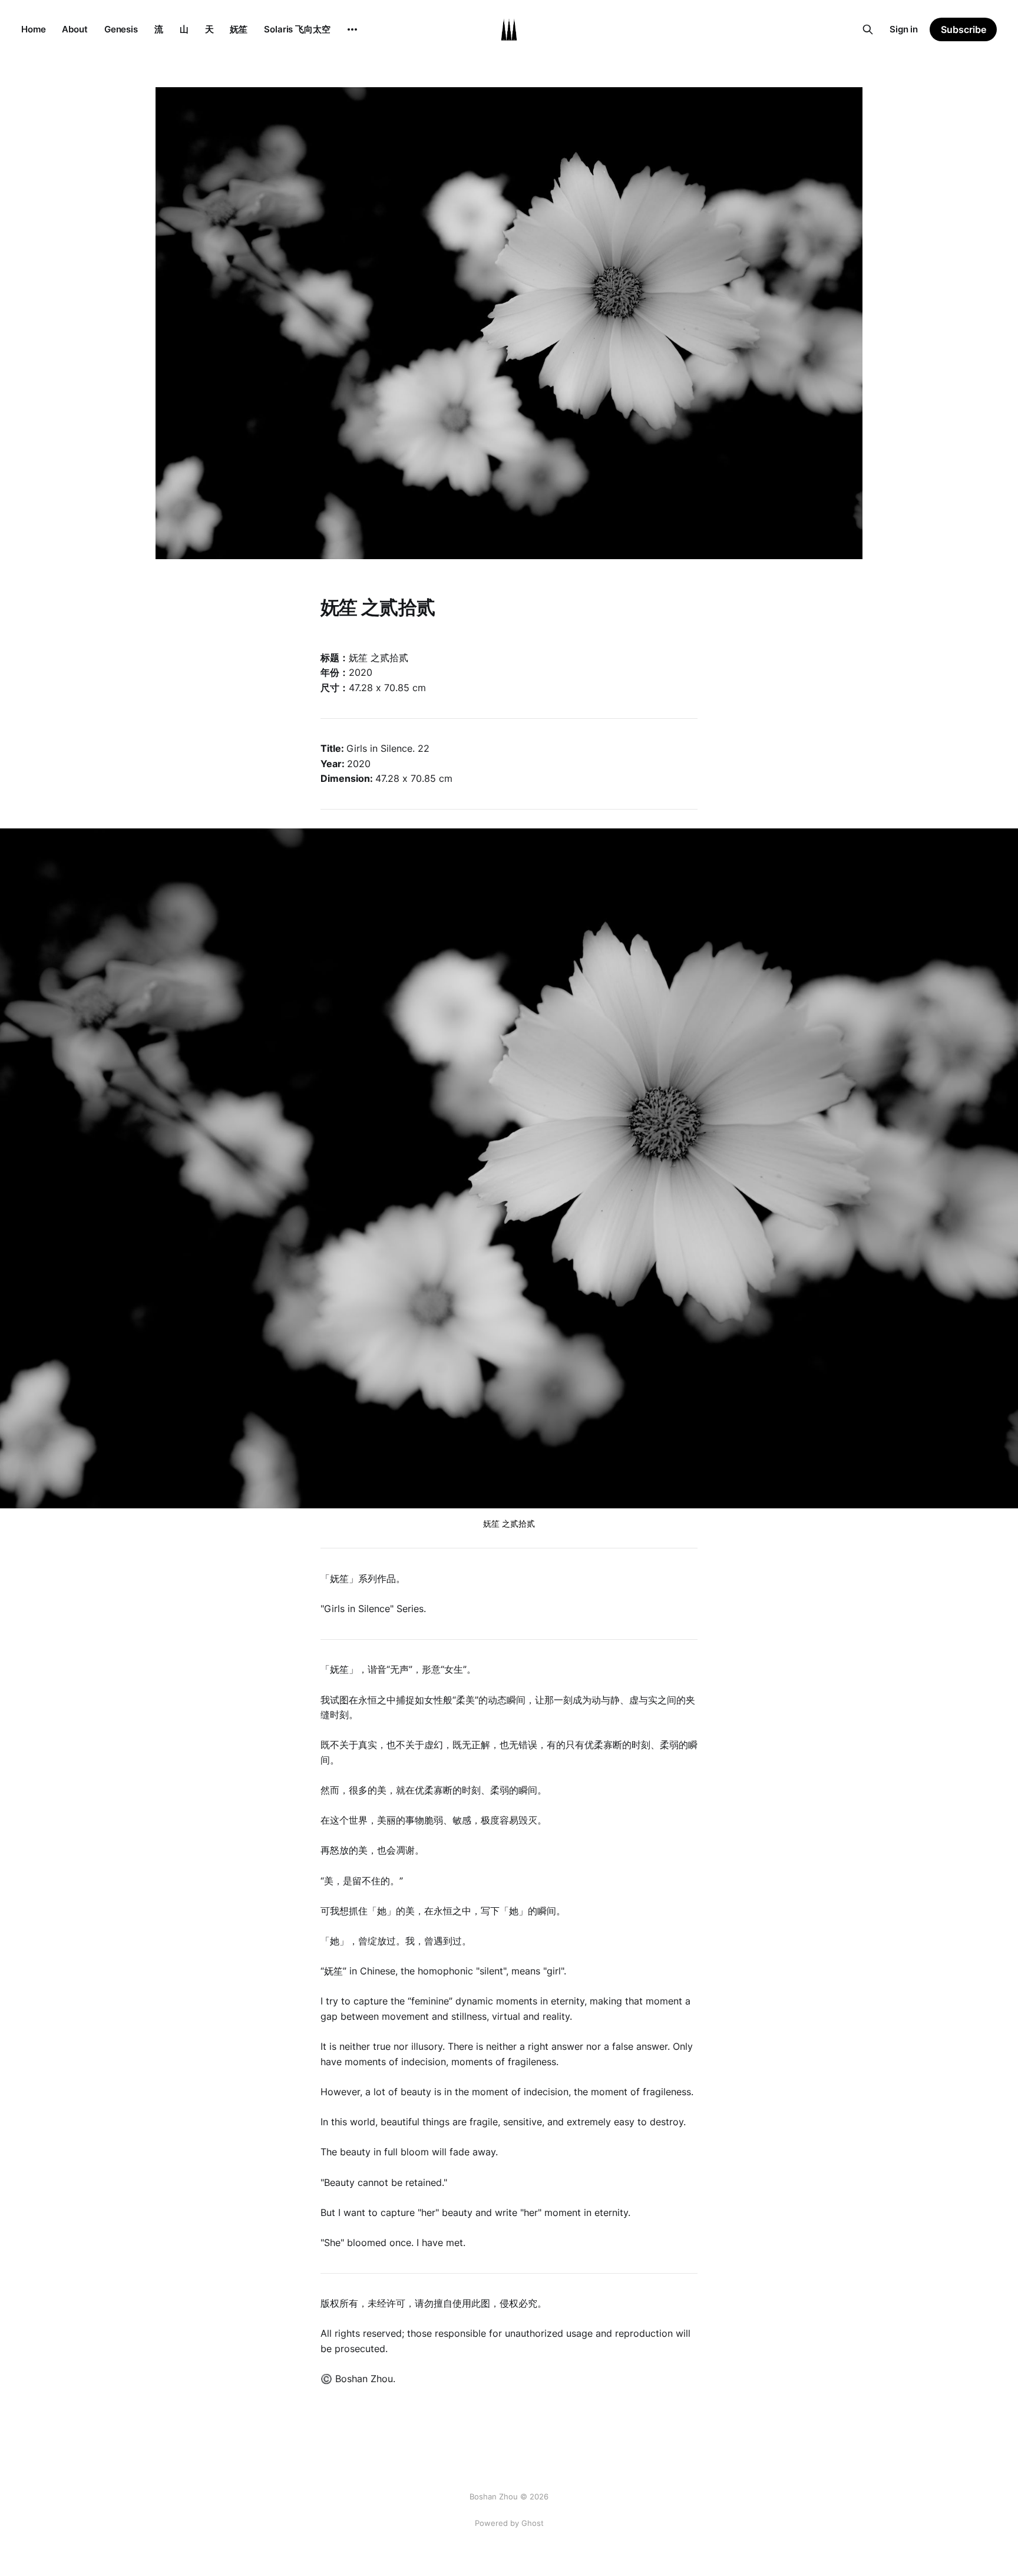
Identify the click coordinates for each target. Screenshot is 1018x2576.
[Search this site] (868, 29)
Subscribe (964, 29)
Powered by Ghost (509, 2523)
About (75, 29)
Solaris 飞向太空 (297, 29)
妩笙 (239, 29)
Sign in (904, 29)
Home (33, 29)
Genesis (121, 29)
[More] (352, 29)
